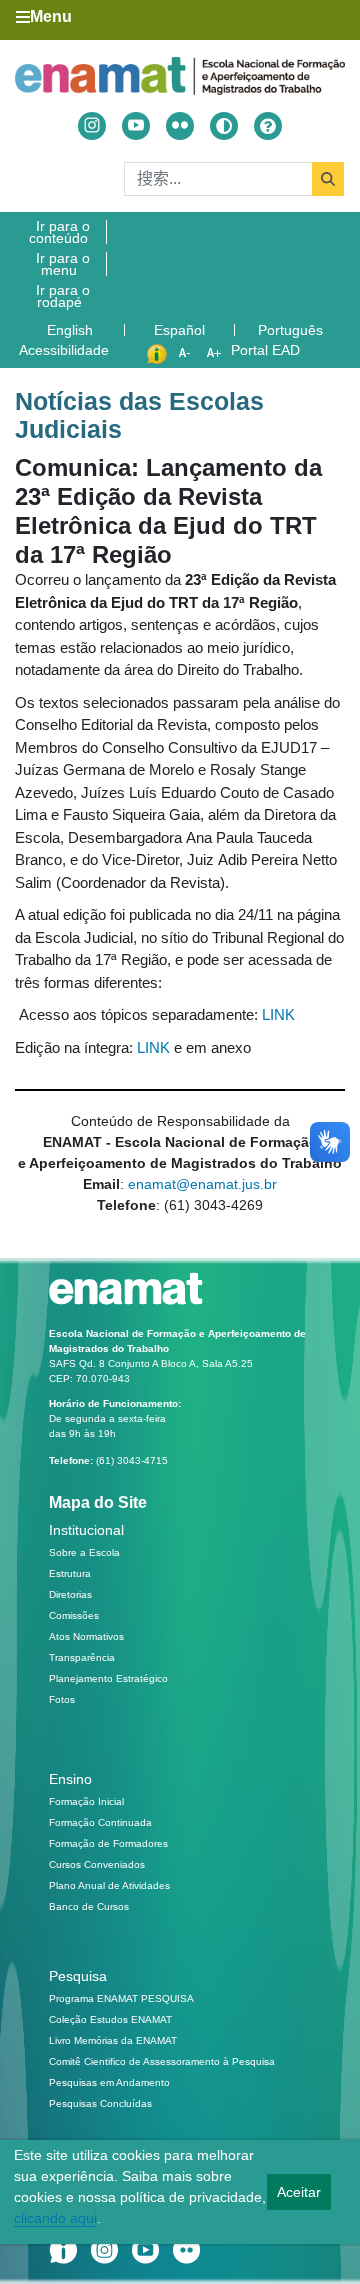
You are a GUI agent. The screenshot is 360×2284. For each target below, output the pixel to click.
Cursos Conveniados (97, 1864)
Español (181, 329)
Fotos (62, 1699)
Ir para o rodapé (63, 296)
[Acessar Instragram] (92, 126)
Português (292, 329)
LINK (278, 1014)
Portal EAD (265, 350)
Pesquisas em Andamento (109, 2082)
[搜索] (328, 179)
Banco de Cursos (89, 1906)
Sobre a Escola (84, 1552)
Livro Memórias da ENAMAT (113, 2040)
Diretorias (70, 1594)
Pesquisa (78, 1976)
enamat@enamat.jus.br (202, 1184)
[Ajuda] (268, 126)
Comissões (74, 1615)
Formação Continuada (100, 1822)
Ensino (70, 1779)
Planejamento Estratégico (108, 1678)
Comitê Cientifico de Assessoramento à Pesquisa (162, 2061)
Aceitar (299, 2192)
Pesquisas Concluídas (100, 2103)
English (72, 329)
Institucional (86, 1530)
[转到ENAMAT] (180, 75)
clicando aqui (55, 2218)
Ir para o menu (63, 264)
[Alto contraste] (224, 126)
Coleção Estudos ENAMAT (110, 2019)
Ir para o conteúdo (59, 232)
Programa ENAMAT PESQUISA (121, 1998)
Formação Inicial (86, 1801)
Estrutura (70, 1573)
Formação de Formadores (108, 1843)
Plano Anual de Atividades (109, 1885)
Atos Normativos (86, 1636)
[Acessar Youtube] (136, 126)
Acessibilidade (64, 350)
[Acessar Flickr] (180, 126)
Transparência (82, 1657)
